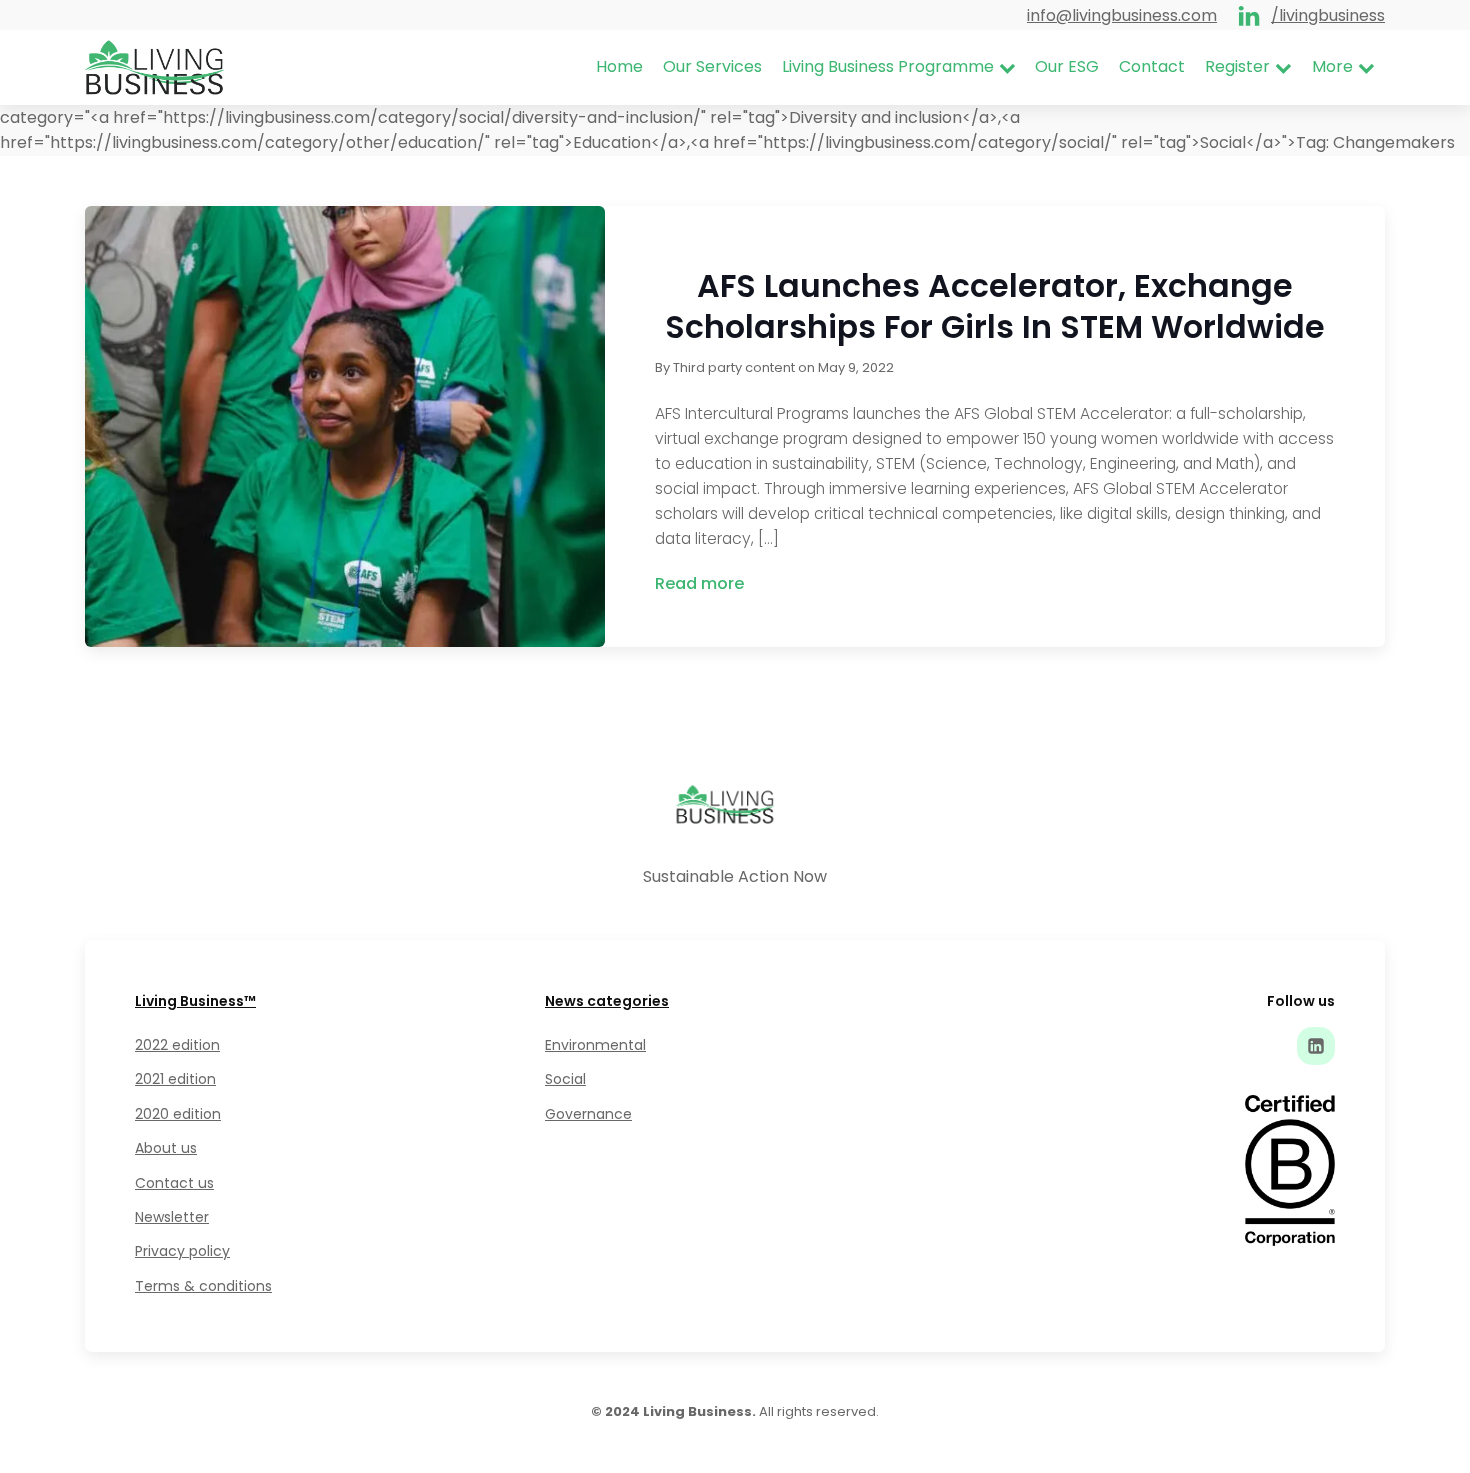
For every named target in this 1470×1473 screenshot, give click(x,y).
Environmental (595, 1045)
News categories (607, 1001)
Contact (1152, 66)
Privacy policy (182, 1251)
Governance (588, 1114)
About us (166, 1148)
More (1332, 66)
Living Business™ (195, 1001)
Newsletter (172, 1217)
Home (619, 66)
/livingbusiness (1328, 15)
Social (565, 1079)
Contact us (174, 1183)
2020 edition (178, 1114)
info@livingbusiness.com (1122, 15)
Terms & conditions (203, 1286)
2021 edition (175, 1079)
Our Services (712, 66)
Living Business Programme (888, 66)
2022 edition (177, 1045)
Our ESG (1067, 66)
